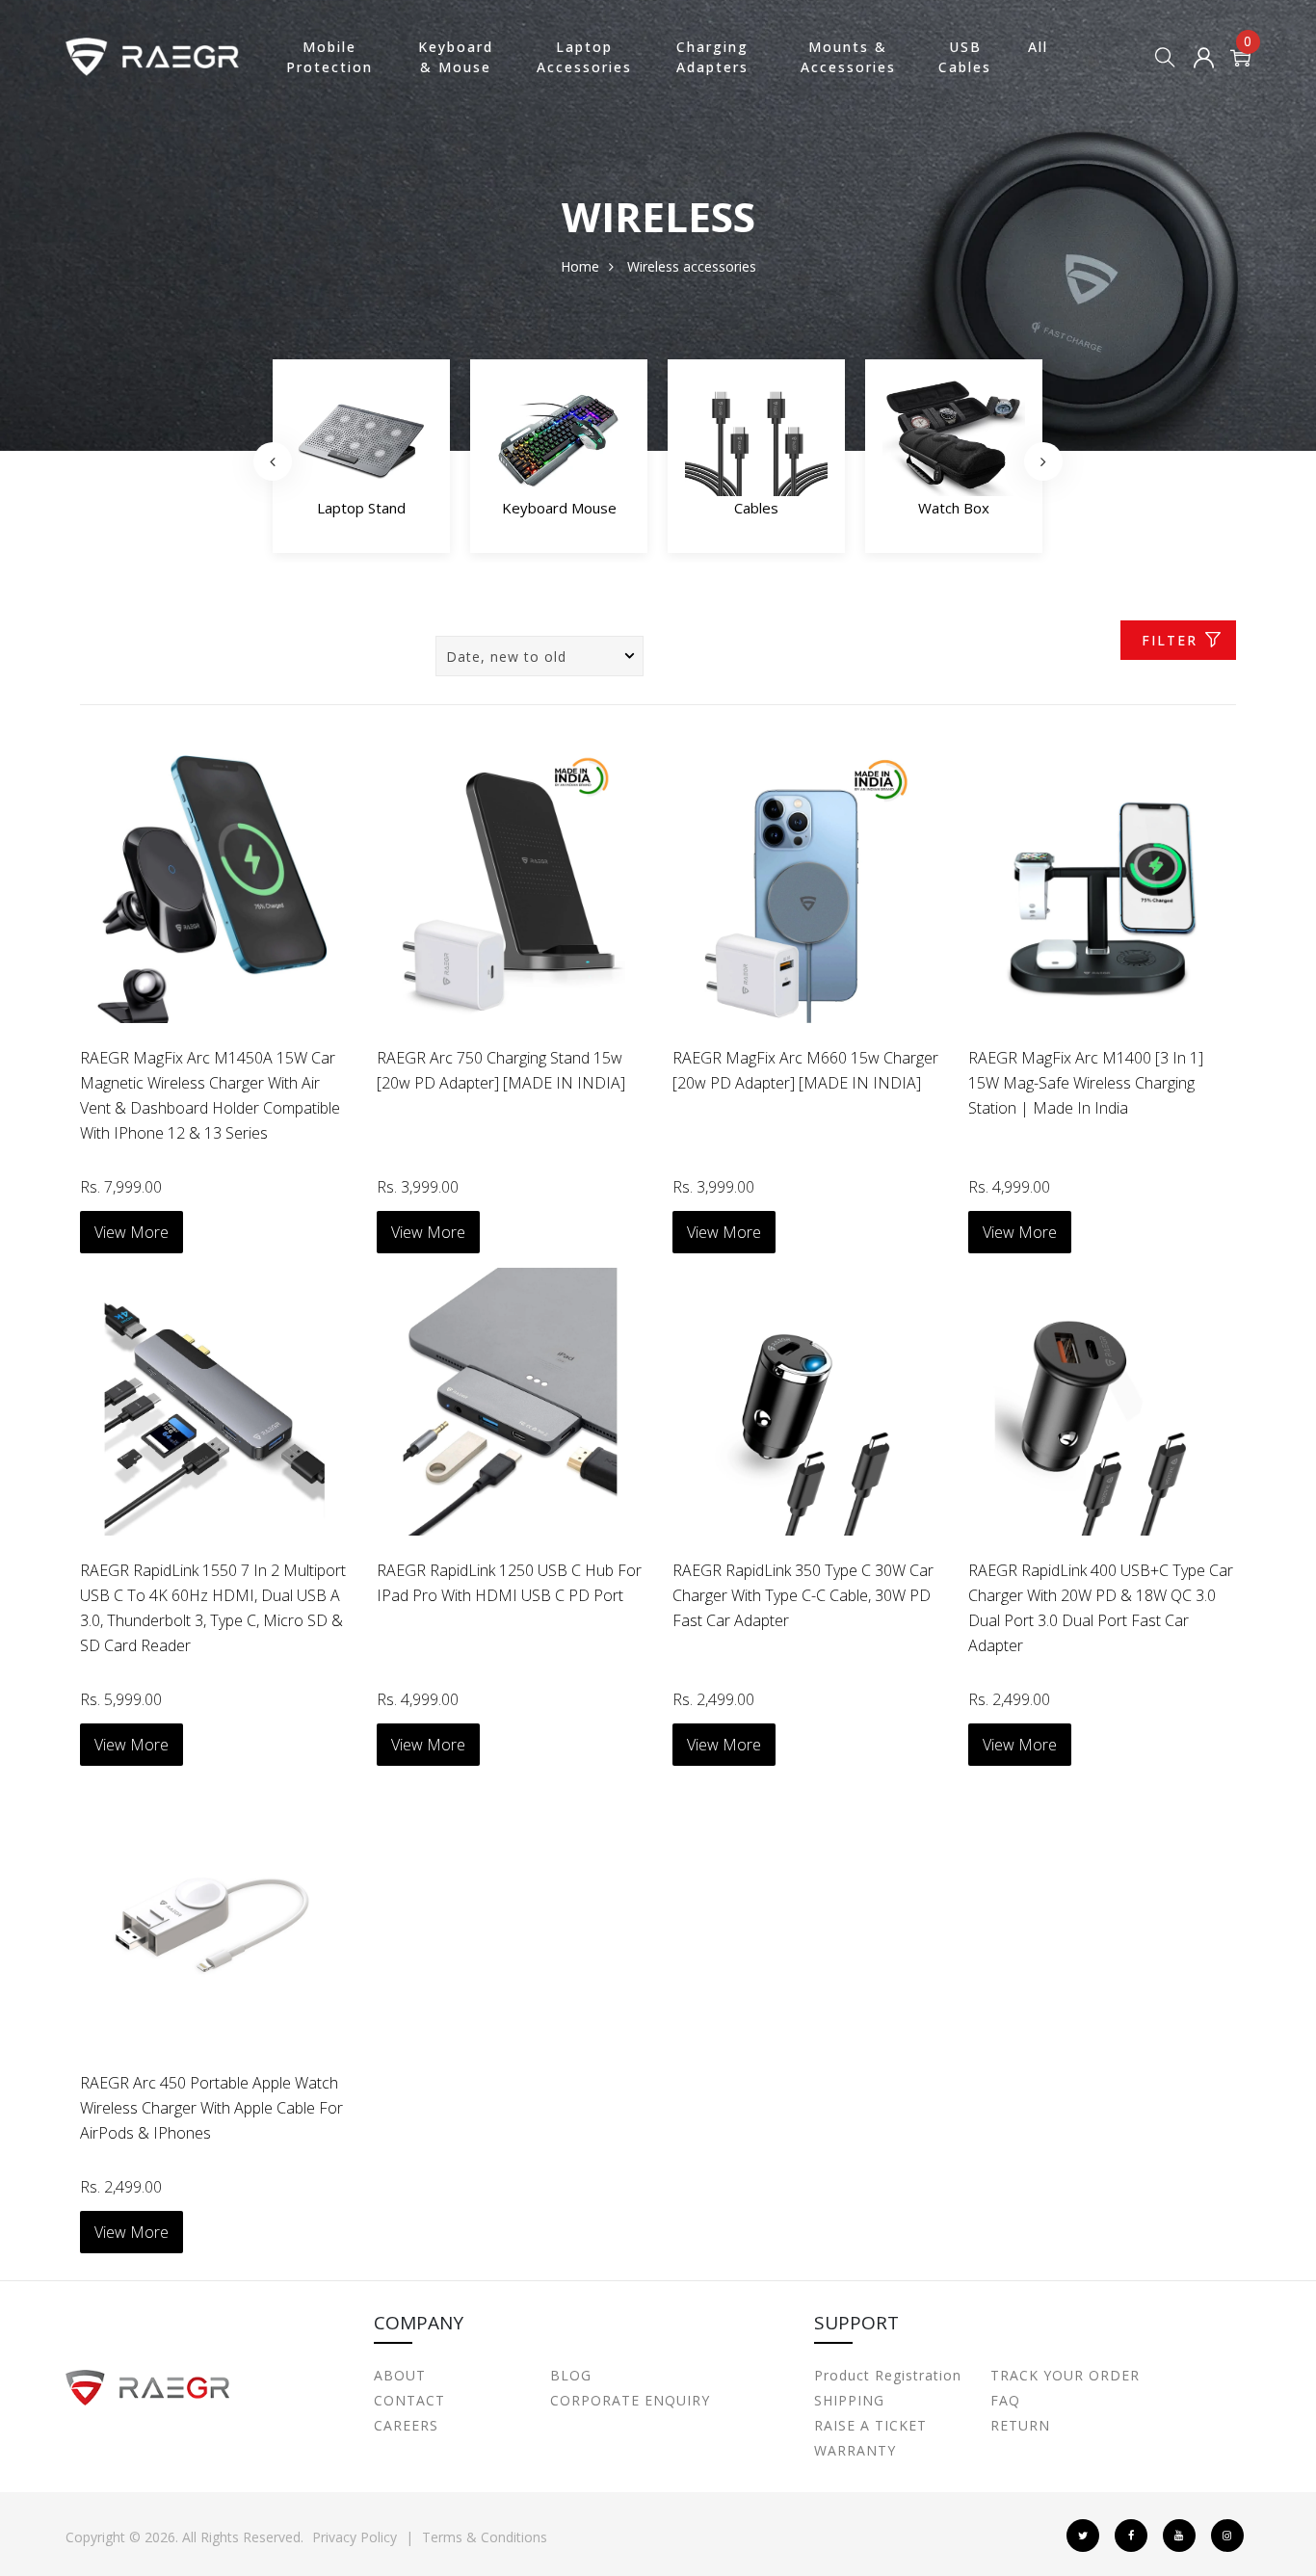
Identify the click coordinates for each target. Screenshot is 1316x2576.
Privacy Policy (355, 2537)
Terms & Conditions (485, 2537)
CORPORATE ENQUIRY (630, 2400)
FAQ (1005, 2400)
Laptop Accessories (584, 57)
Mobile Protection (329, 57)
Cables (756, 508)
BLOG (571, 2375)
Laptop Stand (361, 508)
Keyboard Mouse (559, 508)
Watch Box (954, 508)
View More (132, 1232)
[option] (361, 461)
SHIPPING (849, 2400)
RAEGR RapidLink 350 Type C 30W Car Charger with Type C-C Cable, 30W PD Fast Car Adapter (803, 1595)
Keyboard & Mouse (456, 57)
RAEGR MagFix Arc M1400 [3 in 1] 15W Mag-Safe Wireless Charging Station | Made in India (1086, 1083)
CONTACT (409, 2400)
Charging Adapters (712, 57)
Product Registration (888, 2375)
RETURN (1020, 2425)
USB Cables (965, 57)
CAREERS (406, 2425)
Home (580, 266)
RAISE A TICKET (870, 2425)
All (1038, 47)
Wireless (653, 266)
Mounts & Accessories (848, 57)
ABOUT (400, 2375)
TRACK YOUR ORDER (1065, 2375)
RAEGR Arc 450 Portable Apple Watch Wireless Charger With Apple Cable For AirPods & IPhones (211, 2108)
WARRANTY (855, 2450)
